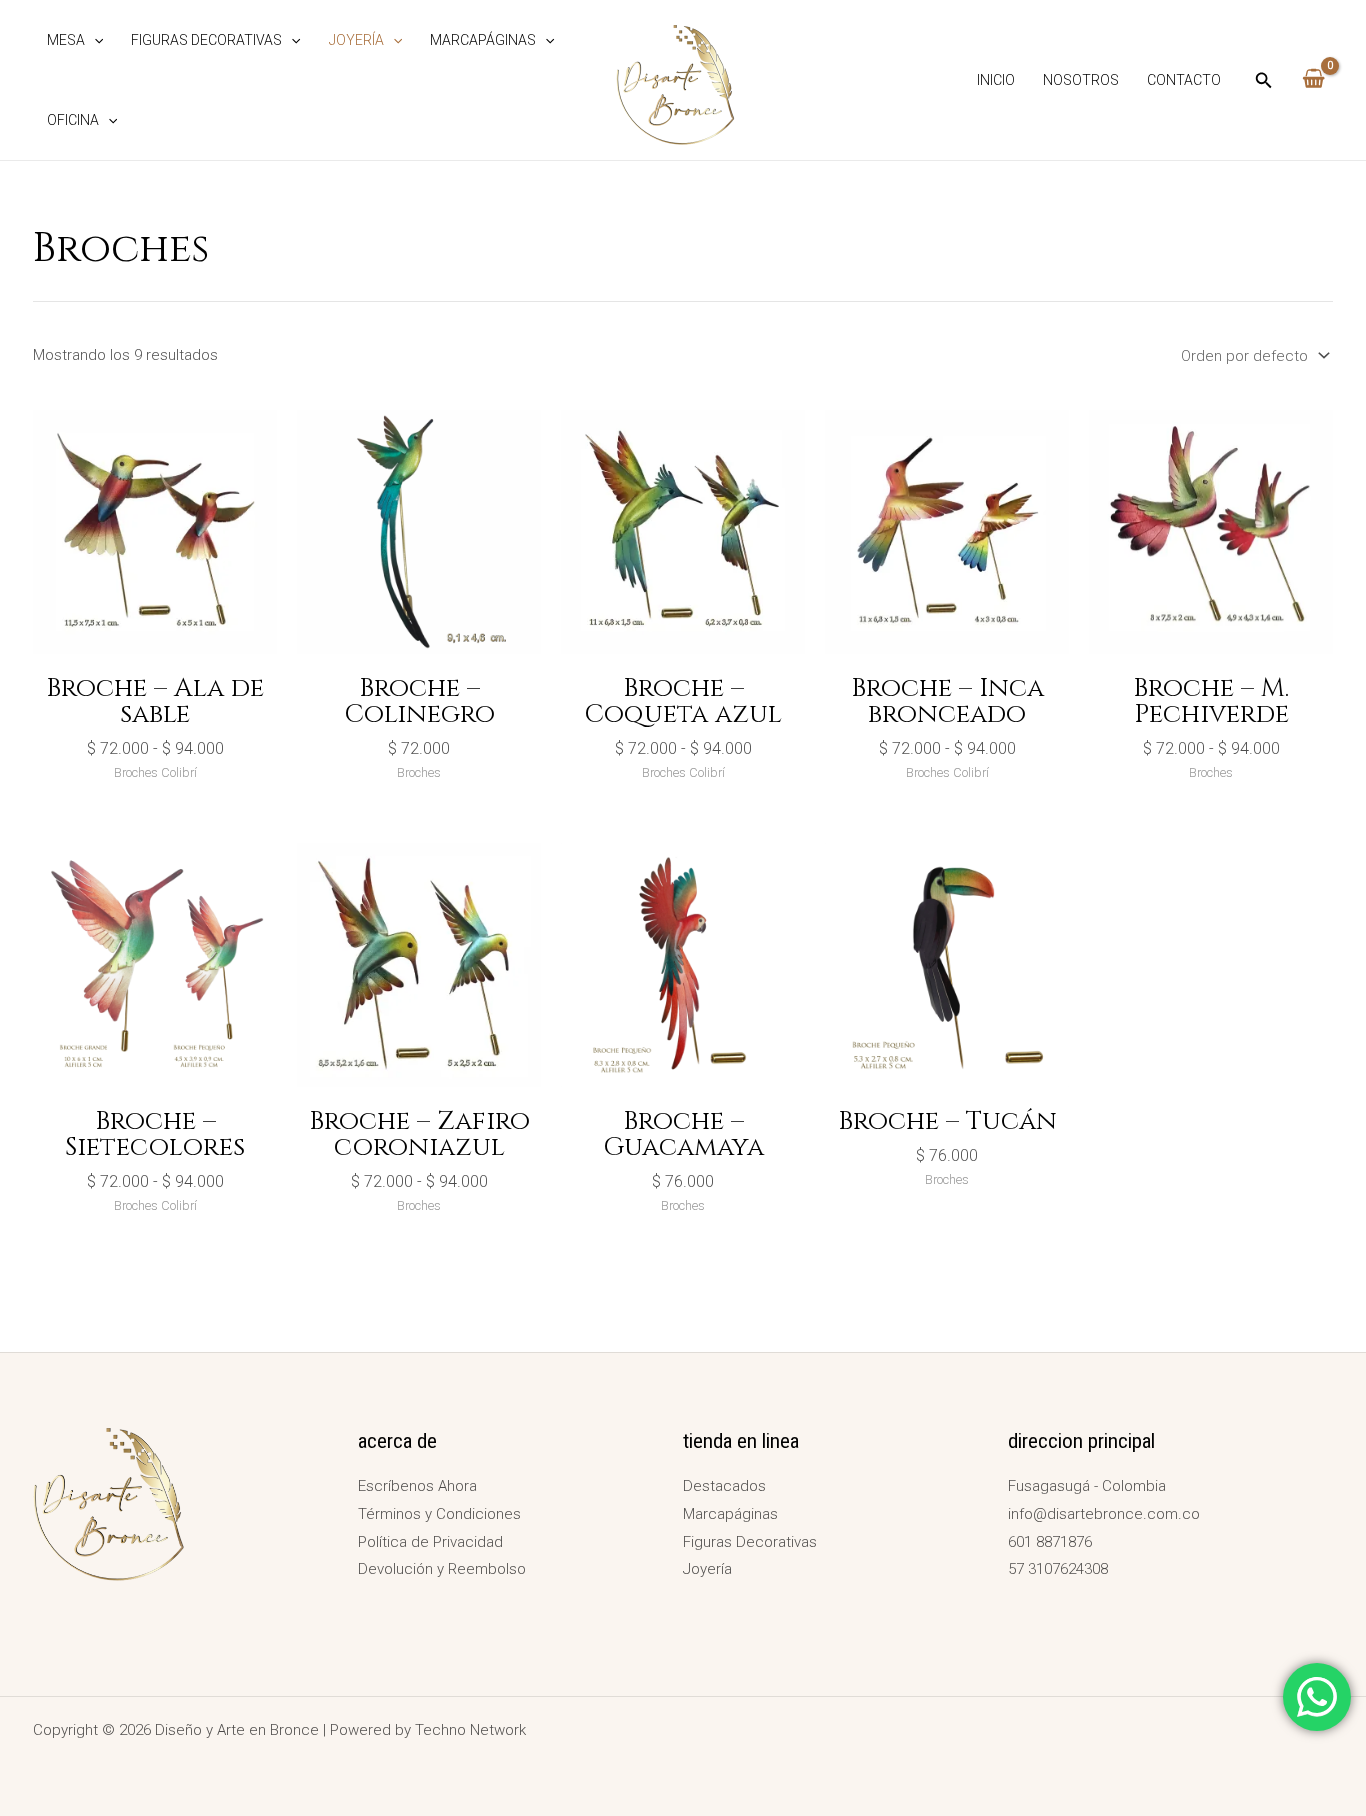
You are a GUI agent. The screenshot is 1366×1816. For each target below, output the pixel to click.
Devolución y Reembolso (442, 1569)
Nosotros (1081, 80)
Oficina (73, 120)
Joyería (356, 40)
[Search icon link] (1264, 82)
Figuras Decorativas (206, 40)
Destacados (724, 1486)
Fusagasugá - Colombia (1087, 1486)
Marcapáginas (483, 40)
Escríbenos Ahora (417, 1486)
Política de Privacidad (430, 1542)
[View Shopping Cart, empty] (1313, 80)
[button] (94, 40)
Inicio (996, 80)
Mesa (66, 40)
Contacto (1184, 80)
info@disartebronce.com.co (1104, 1514)
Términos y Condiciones (439, 1514)
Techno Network (470, 1730)
